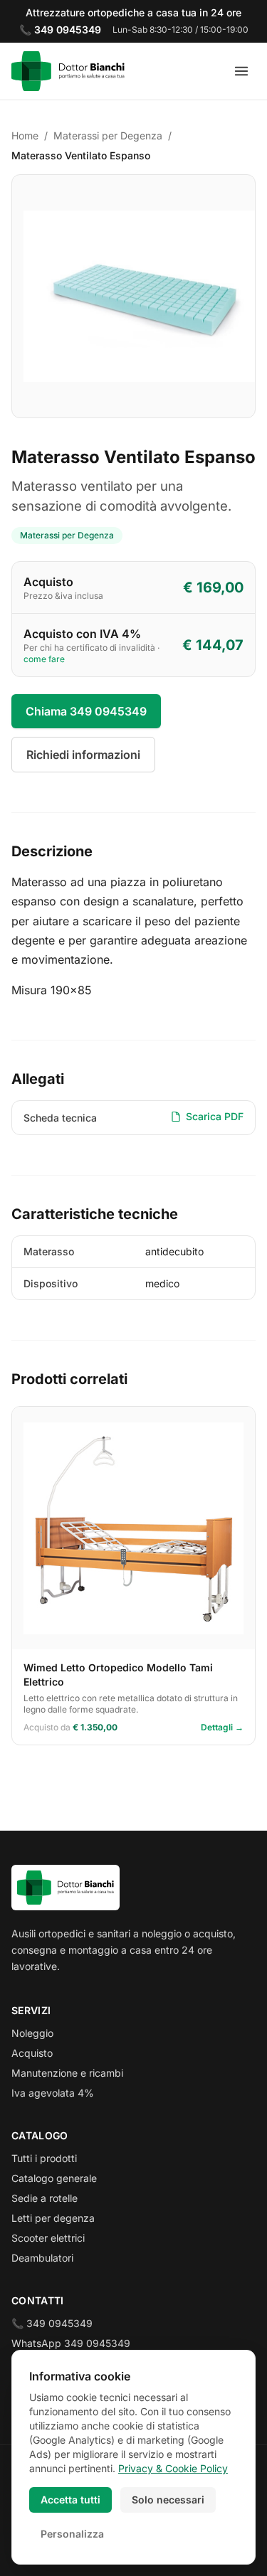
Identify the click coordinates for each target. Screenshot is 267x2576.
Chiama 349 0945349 (86, 711)
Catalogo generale (54, 2178)
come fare (44, 659)
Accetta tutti (70, 2500)
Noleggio (32, 2033)
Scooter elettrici (48, 2238)
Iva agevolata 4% (53, 2093)
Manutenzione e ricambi (67, 2073)
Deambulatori (42, 2258)
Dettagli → (222, 1727)
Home (25, 135)
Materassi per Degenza (108, 135)
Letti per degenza (53, 2218)
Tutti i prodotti (44, 2158)
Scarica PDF (215, 1116)
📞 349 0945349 (52, 2323)
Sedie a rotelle (44, 2198)
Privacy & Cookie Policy (173, 2468)
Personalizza (72, 2534)
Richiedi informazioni (83, 755)
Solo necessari (168, 2500)
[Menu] (241, 71)
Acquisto (32, 2053)
